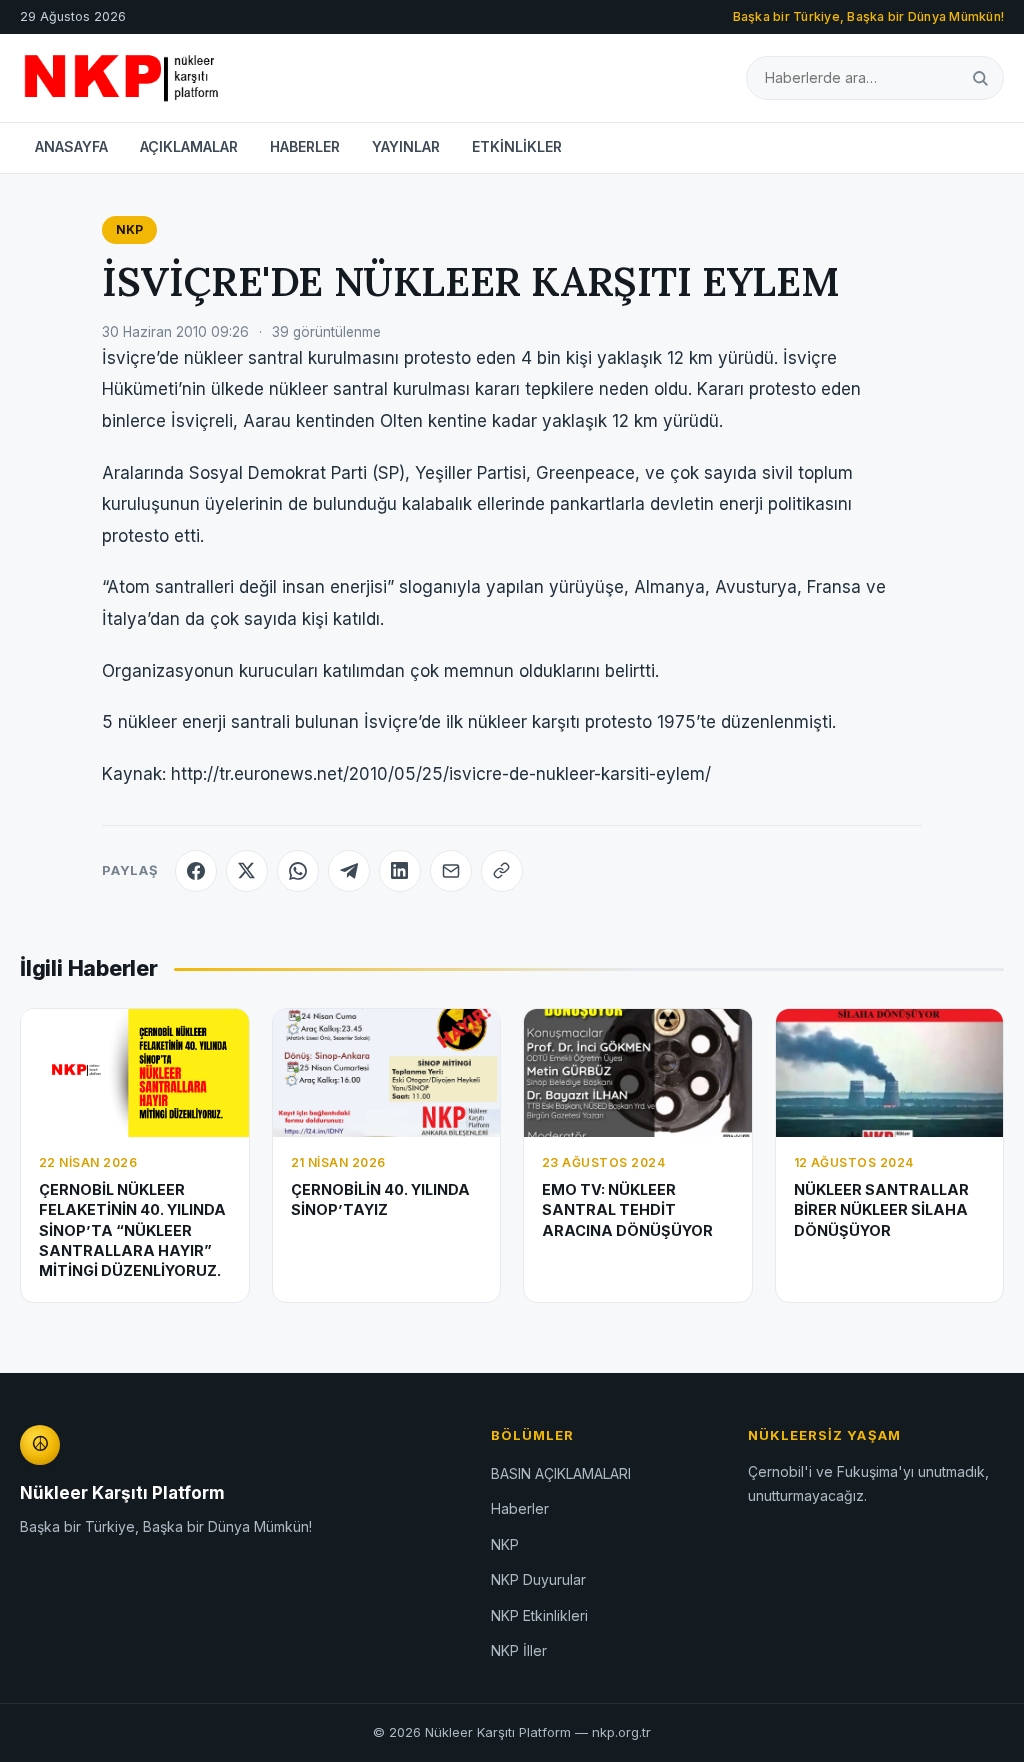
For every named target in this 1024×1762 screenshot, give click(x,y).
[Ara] (980, 77)
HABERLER (305, 146)
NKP (129, 229)
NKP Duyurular (538, 1579)
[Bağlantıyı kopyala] (502, 871)
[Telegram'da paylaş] (349, 871)
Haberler (520, 1508)
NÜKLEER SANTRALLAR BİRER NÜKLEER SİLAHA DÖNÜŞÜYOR (881, 1210)
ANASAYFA (71, 146)
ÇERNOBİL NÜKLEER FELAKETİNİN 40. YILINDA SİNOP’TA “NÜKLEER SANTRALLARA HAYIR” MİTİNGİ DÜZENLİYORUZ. (132, 1230)
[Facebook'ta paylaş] (196, 871)
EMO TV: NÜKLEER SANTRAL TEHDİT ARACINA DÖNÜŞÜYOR (627, 1210)
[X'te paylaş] (247, 871)
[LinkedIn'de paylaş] (400, 871)
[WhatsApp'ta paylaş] (298, 871)
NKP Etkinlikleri (539, 1615)
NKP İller (519, 1650)
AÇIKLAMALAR (189, 146)
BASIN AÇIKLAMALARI (561, 1473)
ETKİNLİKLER (517, 146)
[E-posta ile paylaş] (451, 871)
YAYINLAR (406, 146)
